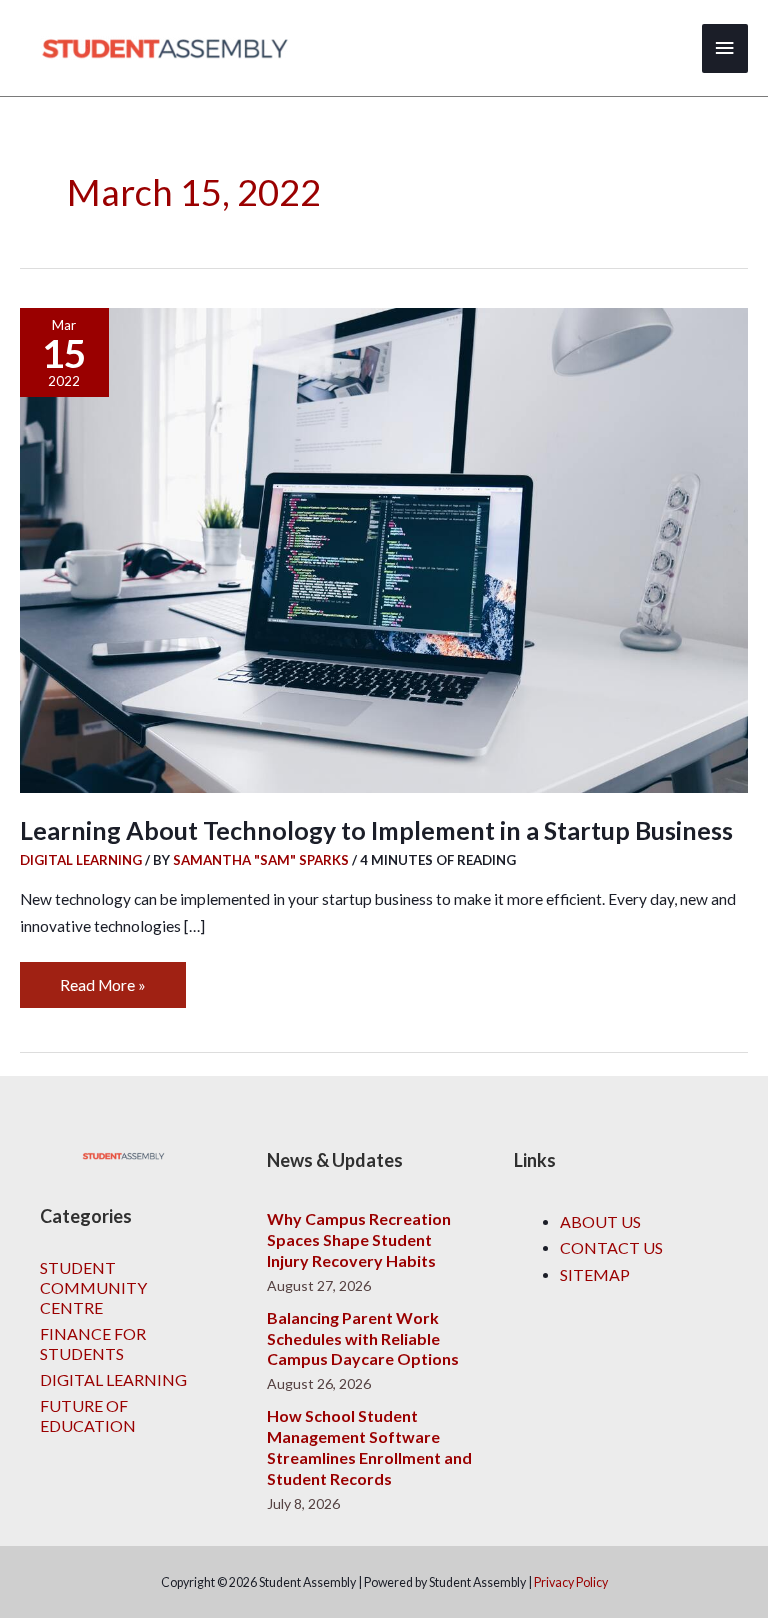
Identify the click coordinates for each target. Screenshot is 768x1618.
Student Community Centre (93, 1287)
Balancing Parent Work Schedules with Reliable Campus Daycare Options (363, 1338)
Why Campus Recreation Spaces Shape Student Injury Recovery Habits (359, 1239)
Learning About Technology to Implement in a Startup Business (376, 830)
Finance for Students (93, 1343)
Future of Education (88, 1415)
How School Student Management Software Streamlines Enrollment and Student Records (369, 1446)
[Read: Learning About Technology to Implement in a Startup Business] (384, 548)
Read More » (102, 978)
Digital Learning (81, 860)
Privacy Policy (571, 1582)
